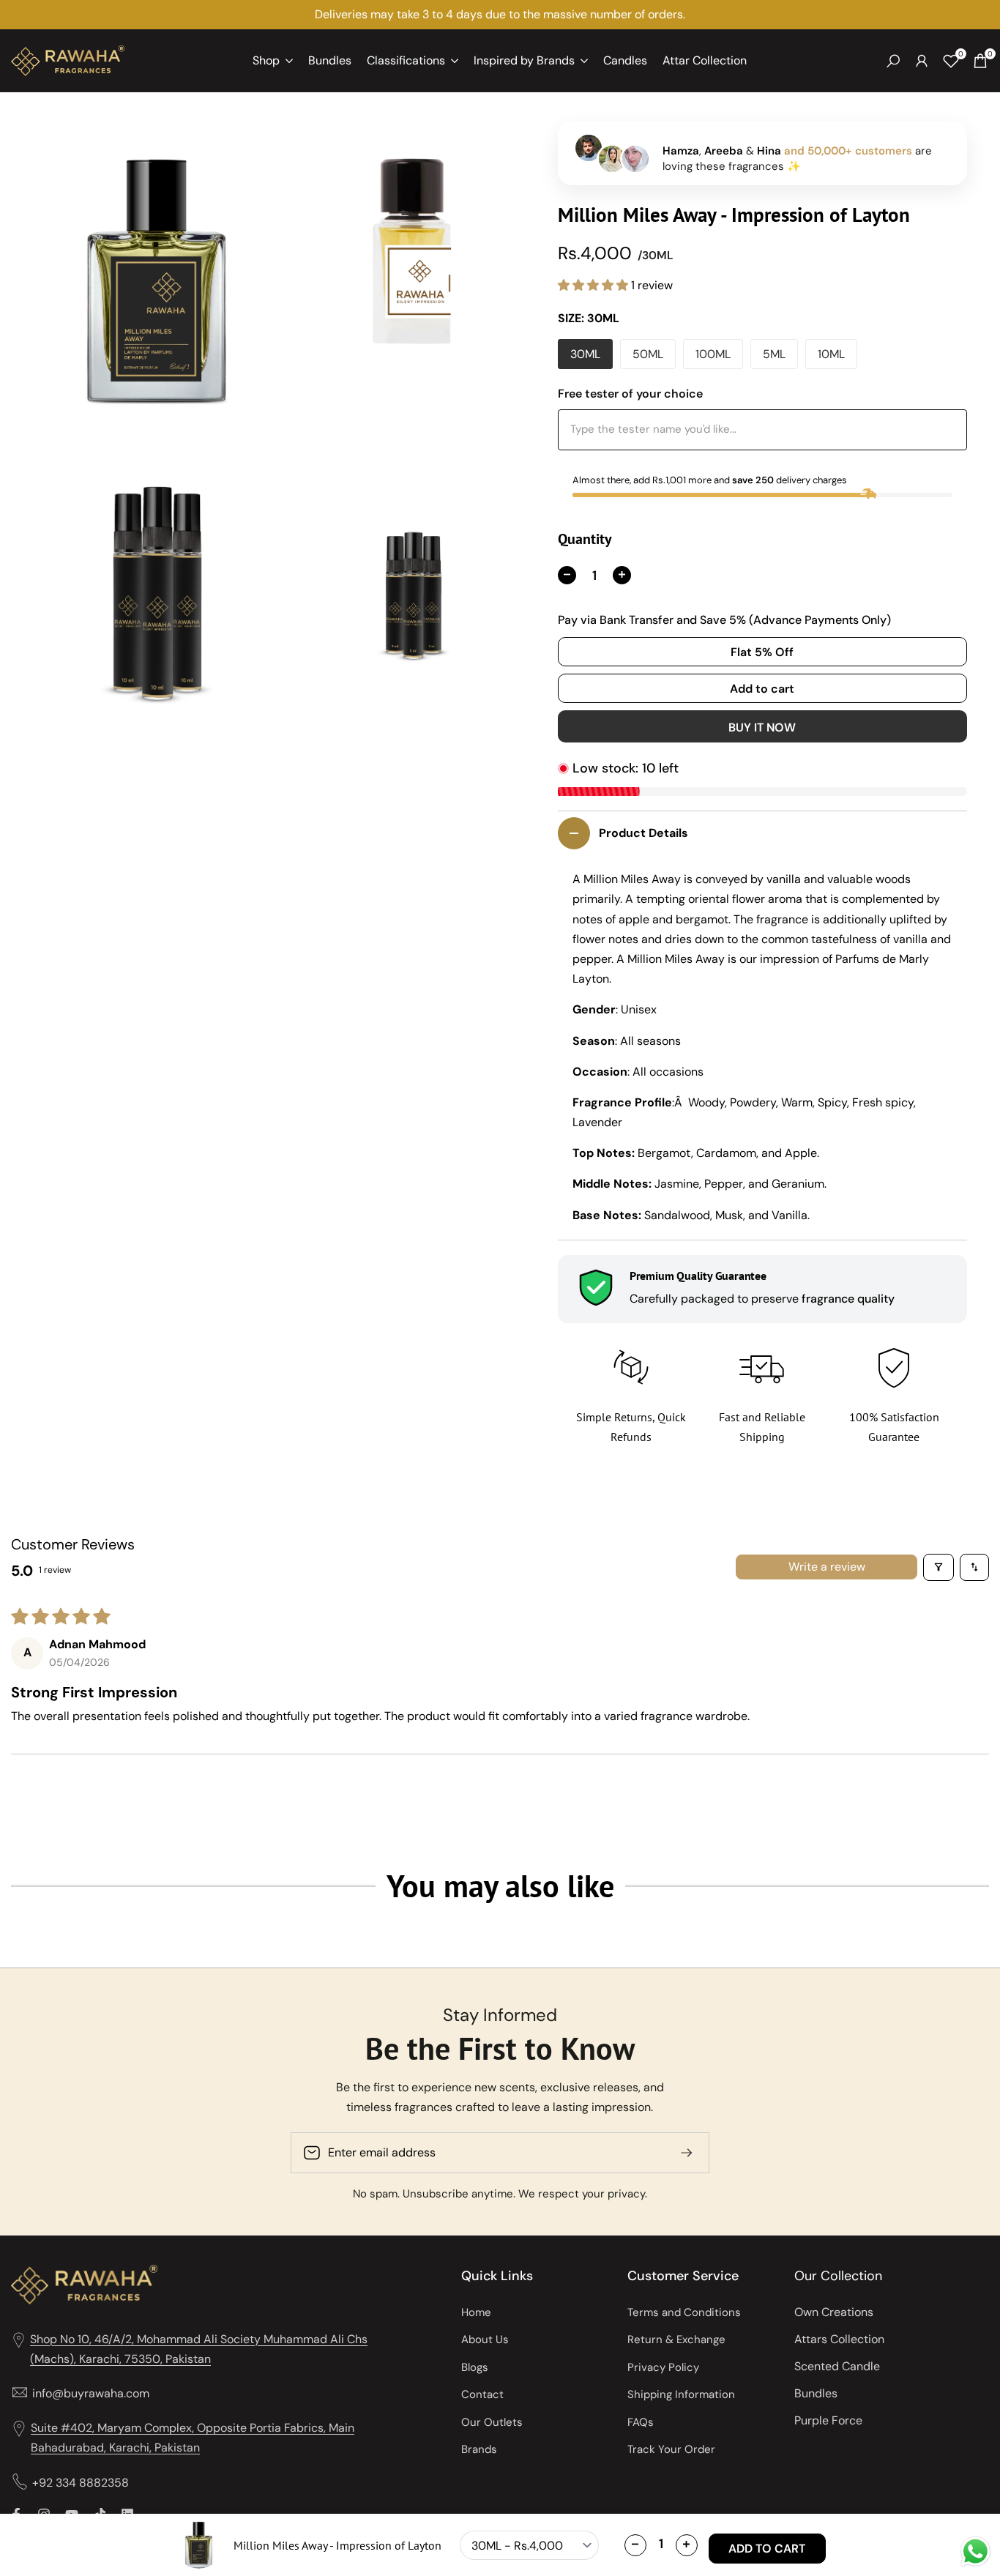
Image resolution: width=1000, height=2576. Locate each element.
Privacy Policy (663, 2367)
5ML (774, 354)
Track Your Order (671, 2449)
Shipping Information (681, 2394)
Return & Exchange (676, 2339)
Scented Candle (837, 2366)
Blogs (475, 2367)
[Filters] (939, 1567)
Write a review (827, 1567)
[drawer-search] (893, 61)
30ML (585, 354)
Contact (482, 2394)
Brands (479, 2449)
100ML (713, 354)
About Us (485, 2339)
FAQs (641, 2422)
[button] (594, 285)
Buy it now (762, 727)
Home (476, 2312)
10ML (831, 354)
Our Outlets (492, 2422)
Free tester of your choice (630, 394)
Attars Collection (839, 2339)
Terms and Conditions (684, 2312)
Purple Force (828, 2420)
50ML (648, 354)
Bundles (816, 2393)
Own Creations (834, 2312)
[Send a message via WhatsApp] (975, 2551)
